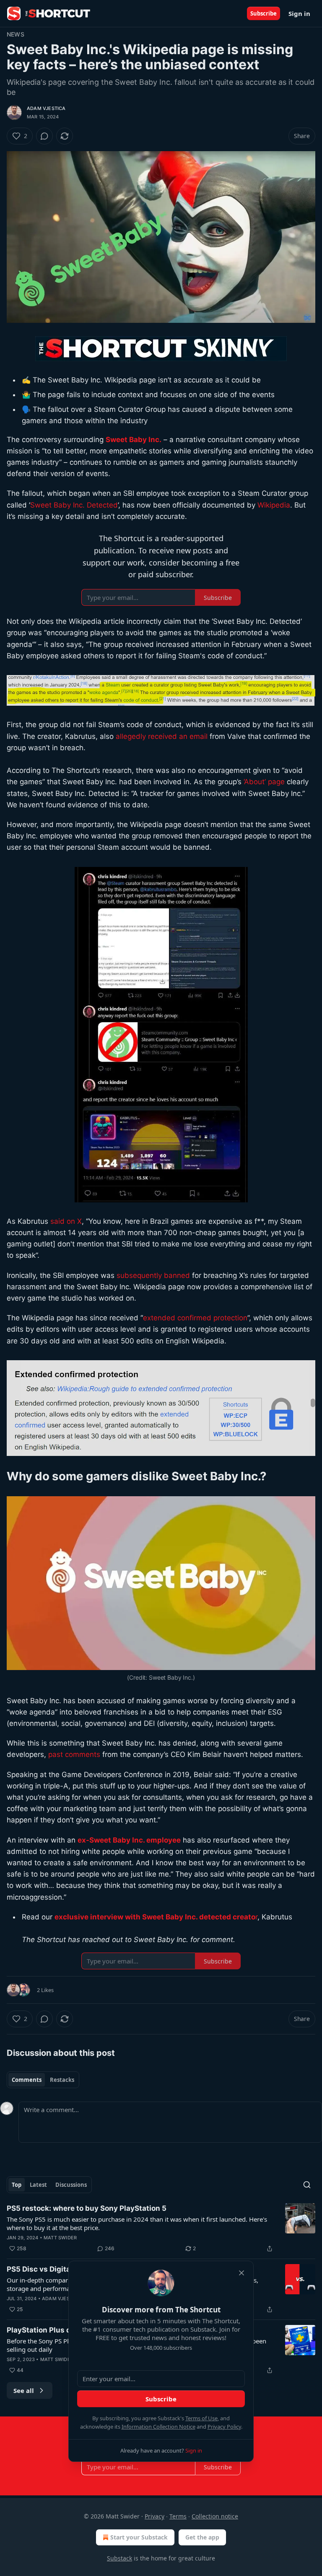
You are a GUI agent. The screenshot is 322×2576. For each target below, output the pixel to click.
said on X (66, 1221)
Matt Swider (60, 2238)
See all (24, 2390)
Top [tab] (17, 2185)
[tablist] (43, 2080)
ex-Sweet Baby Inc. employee (129, 1840)
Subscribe (264, 13)
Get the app (202, 2537)
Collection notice (215, 2516)
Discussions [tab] (71, 2185)
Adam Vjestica (46, 108)
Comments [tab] (27, 2080)
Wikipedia (274, 505)
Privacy (155, 2516)
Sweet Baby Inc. (134, 440)
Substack (119, 2558)
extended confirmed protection (195, 1318)
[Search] (307, 2185)
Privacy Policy (224, 2427)
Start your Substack (139, 2537)
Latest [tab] (38, 2185)
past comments (74, 1754)
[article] (161, 2228)
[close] (241, 2273)
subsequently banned (153, 1275)
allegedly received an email (162, 736)
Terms (178, 2516)
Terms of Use (201, 2418)
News (16, 34)
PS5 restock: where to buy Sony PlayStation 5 (87, 2208)
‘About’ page (263, 782)
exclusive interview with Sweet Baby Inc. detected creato (155, 1917)
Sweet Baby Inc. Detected (74, 505)
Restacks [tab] (62, 2080)
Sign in (299, 13)
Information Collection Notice (158, 2427)
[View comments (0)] (44, 136)
